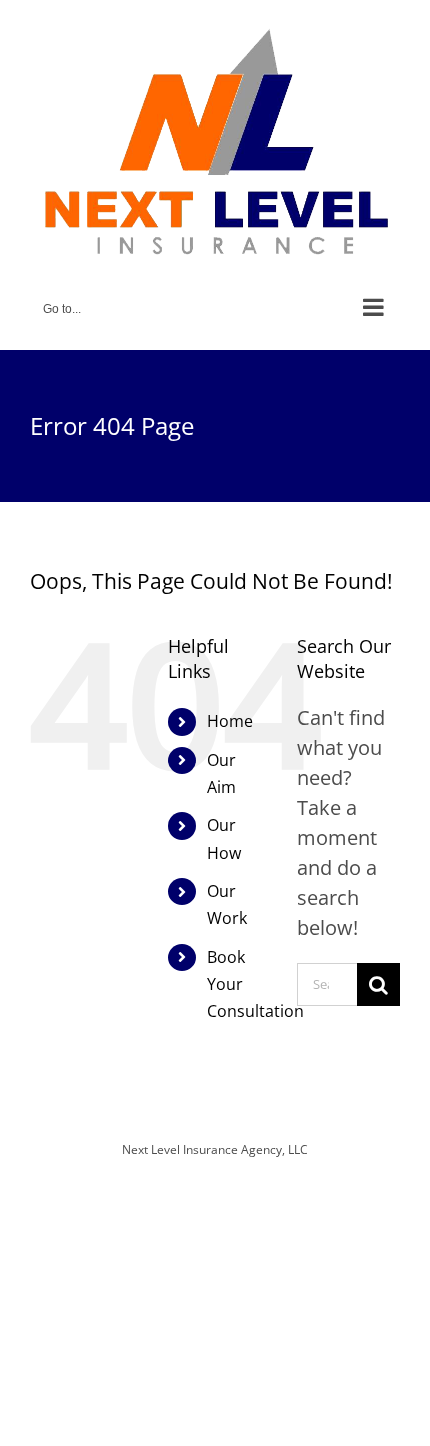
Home (230, 721)
